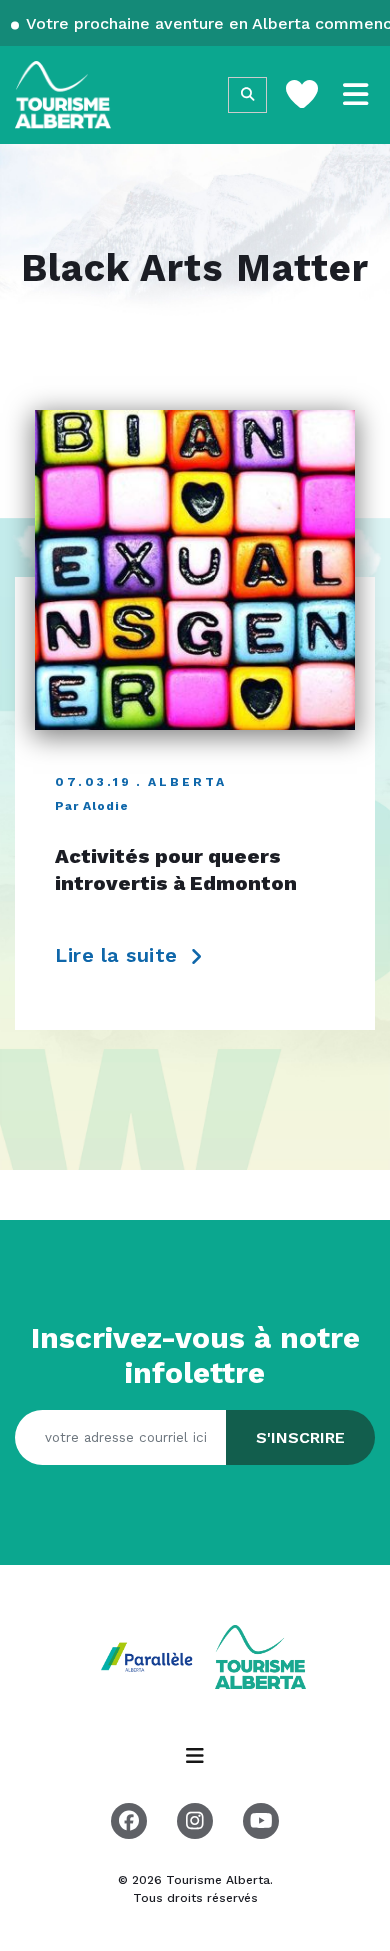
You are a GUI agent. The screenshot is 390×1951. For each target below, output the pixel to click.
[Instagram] (195, 1821)
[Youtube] (261, 1821)
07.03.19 (93, 782)
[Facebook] (129, 1821)
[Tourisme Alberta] (63, 95)
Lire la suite (119, 955)
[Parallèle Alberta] (149, 1655)
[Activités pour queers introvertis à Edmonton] (195, 570)
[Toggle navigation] (356, 95)
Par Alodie (92, 806)
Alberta (187, 782)
